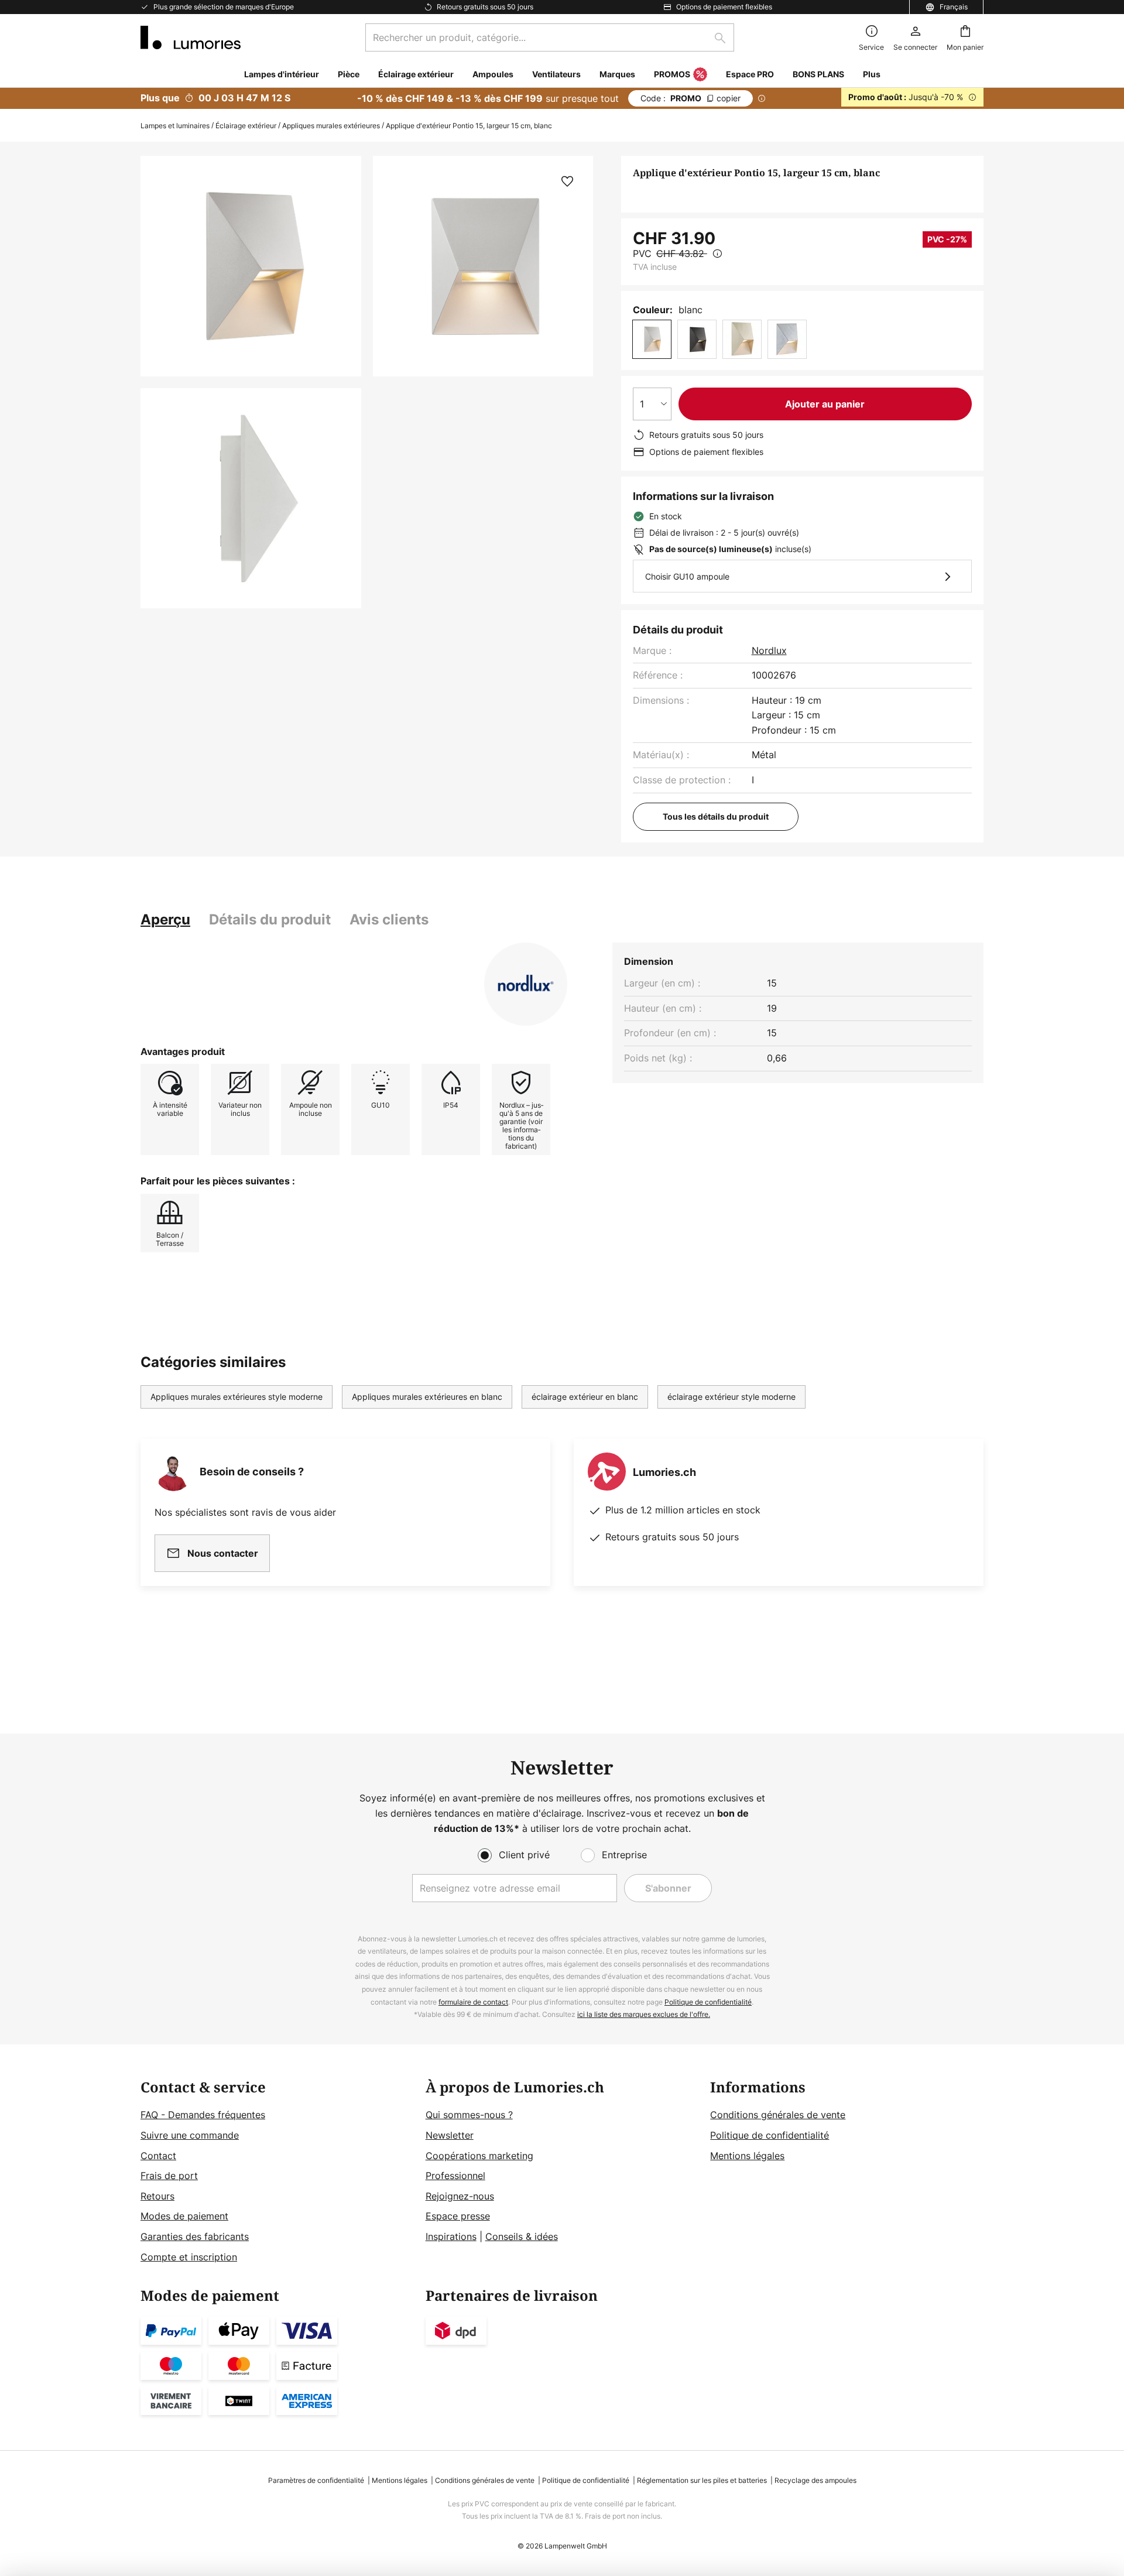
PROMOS (672, 74)
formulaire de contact (473, 2002)
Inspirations (451, 2236)
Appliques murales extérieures (331, 126)
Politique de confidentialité (708, 2002)
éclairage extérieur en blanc (585, 1397)
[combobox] (550, 37)
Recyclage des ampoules (815, 2480)
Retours (157, 2196)
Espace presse (458, 2216)
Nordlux (769, 650)
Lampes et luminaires (175, 126)
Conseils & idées (522, 2236)
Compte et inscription (189, 2257)
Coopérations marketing (479, 2156)
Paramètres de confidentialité (316, 2480)
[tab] (165, 920)
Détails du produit (270, 919)
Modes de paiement (184, 2216)
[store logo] (191, 37)
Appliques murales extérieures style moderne (237, 1397)
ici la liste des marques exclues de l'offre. (644, 2014)
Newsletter (450, 2135)
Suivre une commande (190, 2135)
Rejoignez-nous (460, 2196)
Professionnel (455, 2176)
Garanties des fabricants (195, 2236)
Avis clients (389, 919)
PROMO (690, 98)
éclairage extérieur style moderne (731, 1397)
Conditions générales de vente (778, 2115)
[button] (251, 499)
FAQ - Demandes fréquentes (203, 2115)
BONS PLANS (818, 74)
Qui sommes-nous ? (469, 2115)
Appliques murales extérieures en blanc (427, 1397)
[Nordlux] (526, 984)
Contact (158, 2156)
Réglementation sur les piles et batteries (702, 2480)
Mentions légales (747, 2156)
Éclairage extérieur (246, 126)
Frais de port (169, 2176)
